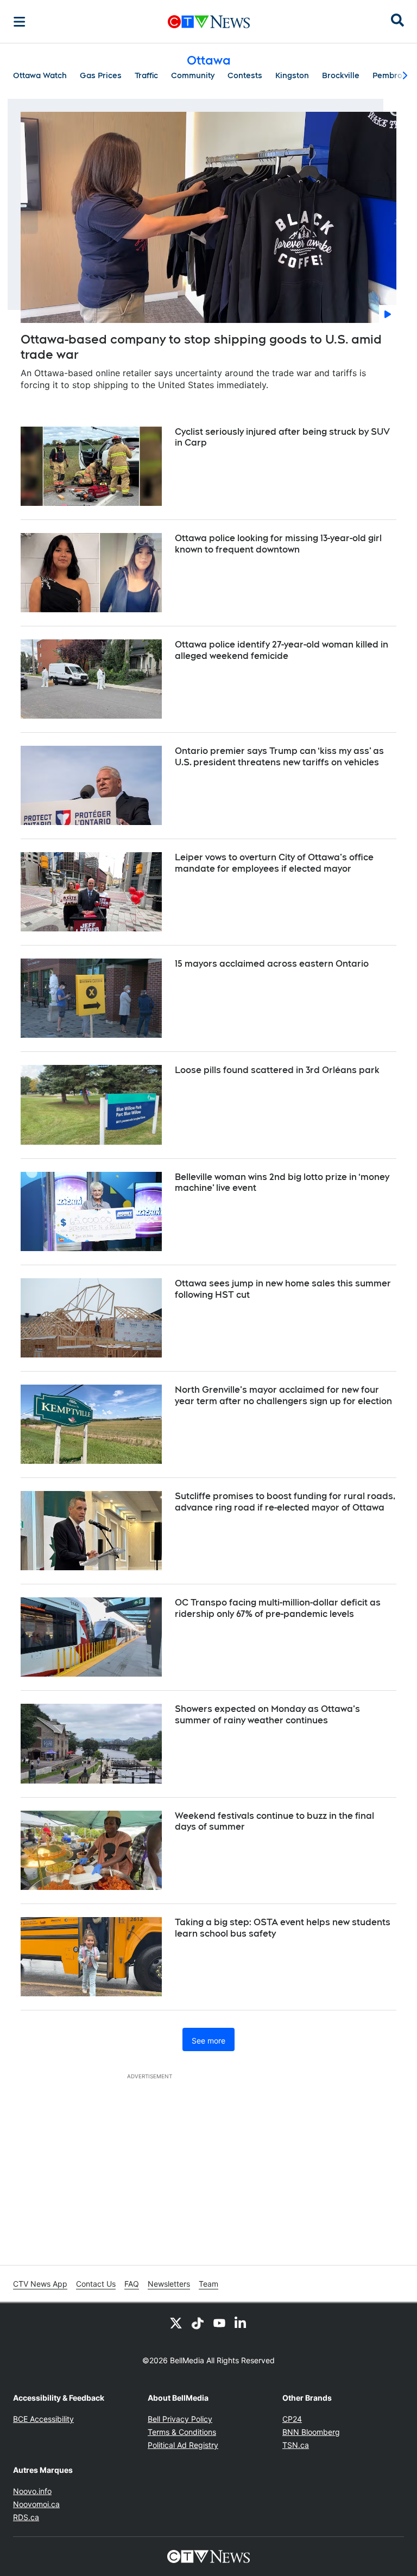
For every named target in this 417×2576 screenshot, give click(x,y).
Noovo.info (32, 2491)
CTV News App (40, 2284)
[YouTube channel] (219, 2323)
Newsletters (169, 2284)
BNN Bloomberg (311, 2432)
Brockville (341, 75)
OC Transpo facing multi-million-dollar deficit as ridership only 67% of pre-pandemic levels (278, 1608)
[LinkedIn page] (241, 2323)
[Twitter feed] (176, 2323)
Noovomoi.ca (36, 2504)
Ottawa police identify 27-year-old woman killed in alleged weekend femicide (282, 650)
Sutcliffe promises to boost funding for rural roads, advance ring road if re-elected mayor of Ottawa (285, 1502)
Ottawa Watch (40, 75)
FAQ (132, 2284)
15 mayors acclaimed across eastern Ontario (272, 964)
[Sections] (20, 22)
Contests (245, 75)
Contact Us (96, 2284)
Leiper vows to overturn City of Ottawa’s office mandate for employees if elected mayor (274, 863)
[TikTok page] (198, 2323)
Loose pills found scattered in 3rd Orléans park (277, 1070)
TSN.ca (296, 2445)
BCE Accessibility (43, 2419)
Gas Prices (101, 75)
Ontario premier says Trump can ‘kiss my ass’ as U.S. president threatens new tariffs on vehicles (279, 757)
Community (193, 75)
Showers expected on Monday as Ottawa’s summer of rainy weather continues (267, 1715)
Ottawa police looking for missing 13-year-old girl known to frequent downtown (278, 544)
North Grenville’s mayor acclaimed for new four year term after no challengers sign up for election (283, 1395)
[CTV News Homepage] (209, 22)
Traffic (146, 75)
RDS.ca (26, 2517)
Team (208, 2284)
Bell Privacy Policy (180, 2419)
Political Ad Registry (183, 2445)
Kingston (292, 75)
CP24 (292, 2419)
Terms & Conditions (182, 2432)
